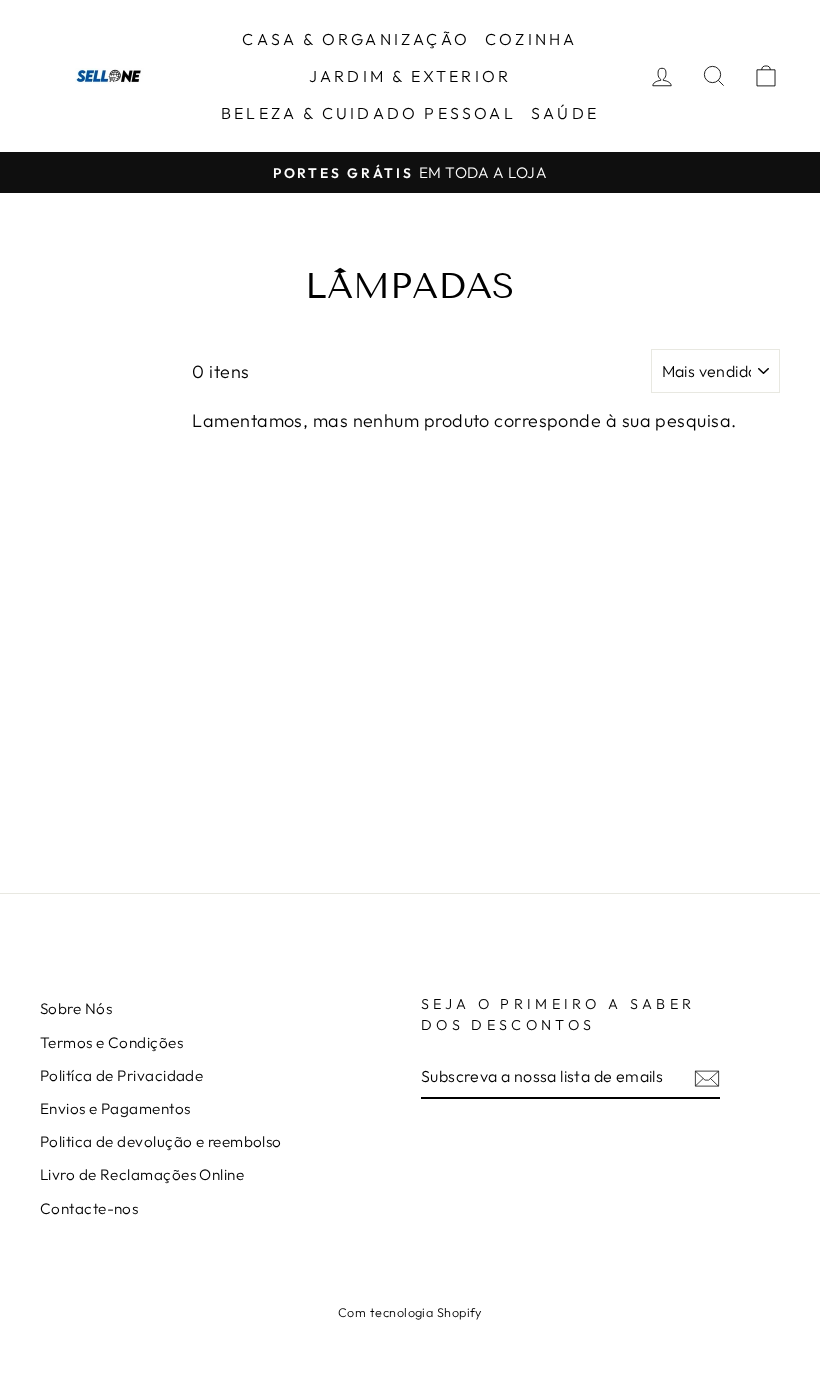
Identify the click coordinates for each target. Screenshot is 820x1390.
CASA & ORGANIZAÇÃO (356, 39)
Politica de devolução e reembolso (161, 1141)
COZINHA (531, 39)
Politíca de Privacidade (121, 1075)
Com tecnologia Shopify (410, 1312)
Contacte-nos (89, 1208)
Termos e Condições (111, 1042)
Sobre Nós (76, 1008)
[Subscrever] (707, 1077)
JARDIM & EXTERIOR (410, 76)
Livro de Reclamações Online (142, 1174)
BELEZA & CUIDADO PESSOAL (368, 113)
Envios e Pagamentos (115, 1108)
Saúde (565, 113)
